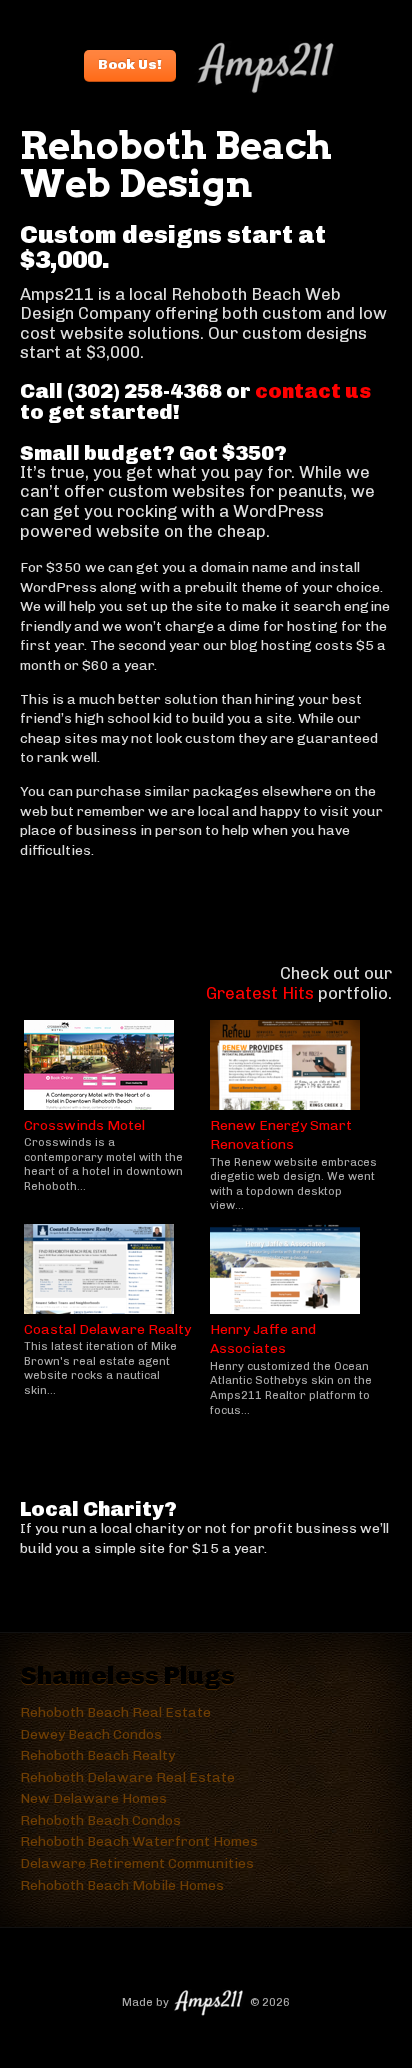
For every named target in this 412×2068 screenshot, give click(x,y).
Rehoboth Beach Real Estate (115, 1712)
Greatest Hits (260, 993)
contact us (313, 390)
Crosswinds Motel (84, 1125)
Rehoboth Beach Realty (97, 1755)
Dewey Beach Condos (91, 1734)
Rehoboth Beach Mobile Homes (122, 1885)
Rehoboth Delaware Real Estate (127, 1777)
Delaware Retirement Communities (137, 1863)
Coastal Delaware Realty (107, 1329)
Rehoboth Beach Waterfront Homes (139, 1841)
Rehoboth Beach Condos (100, 1820)
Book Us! (130, 64)
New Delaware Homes (93, 1798)
